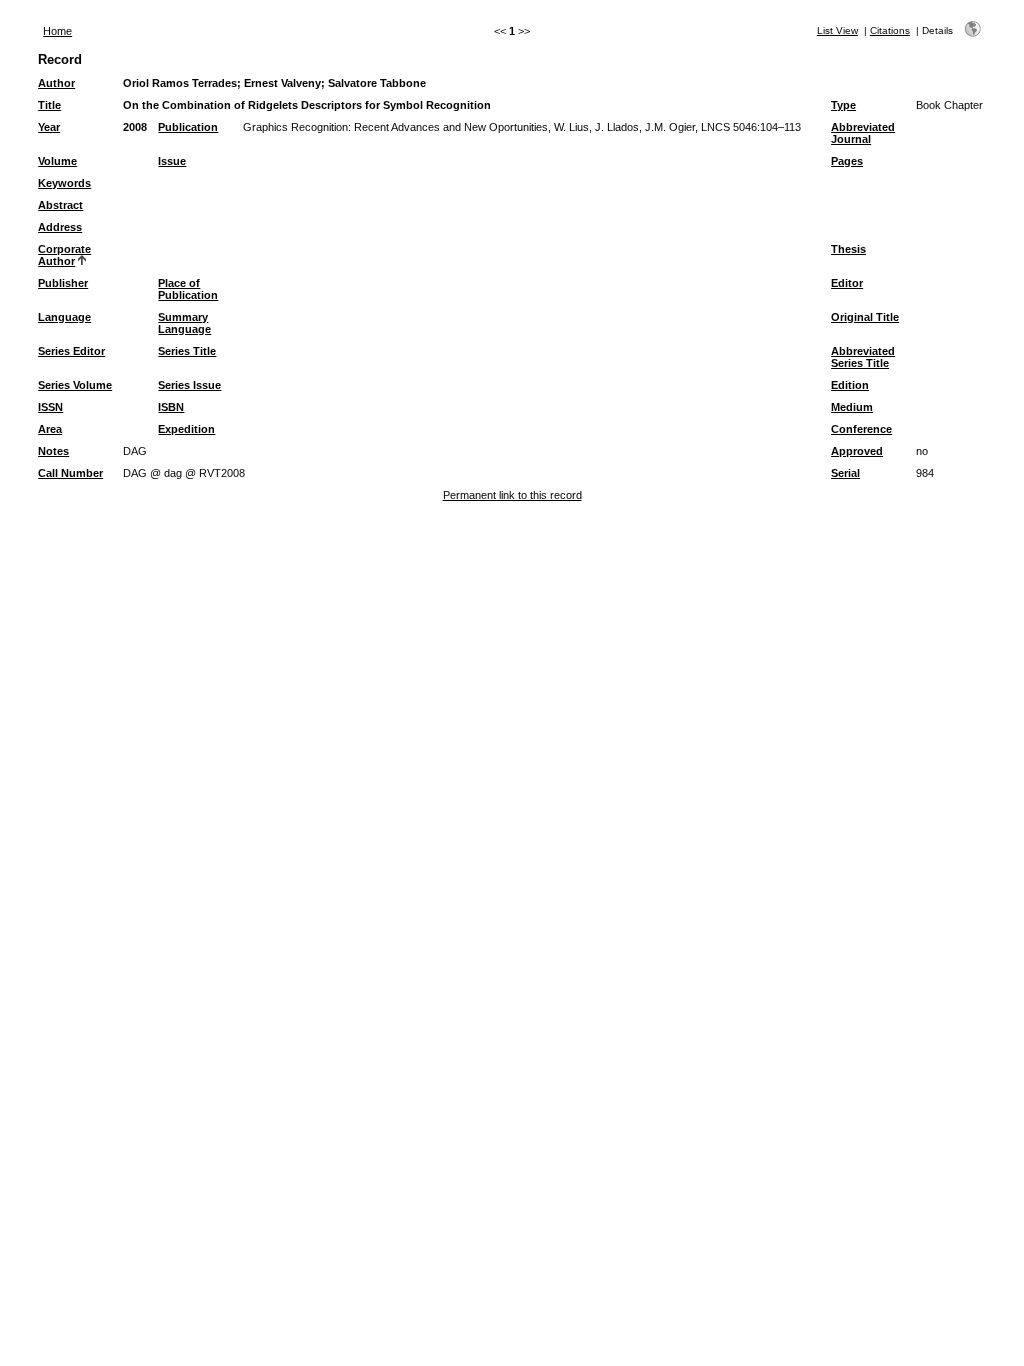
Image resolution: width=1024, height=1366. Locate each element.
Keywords (64, 183)
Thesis (848, 249)
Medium (852, 407)
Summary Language (184, 323)
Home (57, 31)
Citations (890, 30)
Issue (172, 161)
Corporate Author (64, 255)
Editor (847, 283)
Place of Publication (188, 289)
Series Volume (75, 385)
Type (843, 105)
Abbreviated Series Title (863, 357)
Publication (188, 127)
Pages (847, 161)
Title (49, 105)
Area (50, 429)
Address (60, 227)
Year (49, 127)
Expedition (186, 429)
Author (56, 83)
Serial (845, 473)
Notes (53, 451)
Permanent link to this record (512, 495)
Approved (857, 451)
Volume (57, 161)
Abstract (60, 205)
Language (64, 317)
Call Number (70, 473)
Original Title (865, 317)
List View (837, 30)
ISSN (50, 407)
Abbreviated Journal (863, 133)
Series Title (187, 351)
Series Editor (71, 351)
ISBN (171, 407)
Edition (850, 385)
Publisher (63, 283)
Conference (861, 429)
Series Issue (189, 385)
